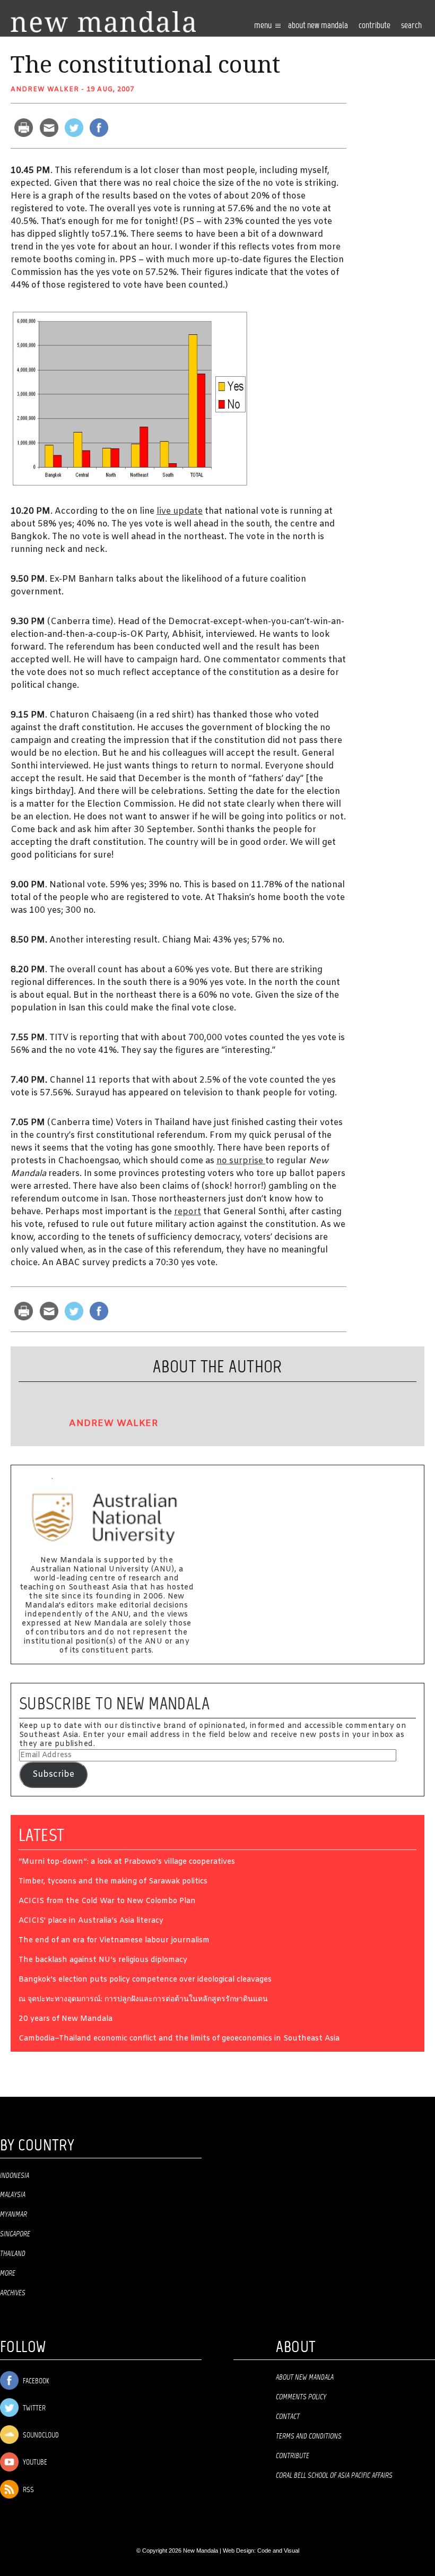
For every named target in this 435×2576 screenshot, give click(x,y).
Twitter (33, 2409)
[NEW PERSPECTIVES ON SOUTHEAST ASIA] (103, 22)
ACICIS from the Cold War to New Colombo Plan (107, 1902)
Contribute (293, 2456)
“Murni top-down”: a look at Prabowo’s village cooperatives (127, 1862)
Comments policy (301, 2397)
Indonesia (15, 2176)
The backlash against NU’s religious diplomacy (103, 1961)
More (8, 2274)
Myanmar (14, 2215)
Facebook (35, 2381)
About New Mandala (318, 26)
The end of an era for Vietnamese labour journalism (114, 1941)
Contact (288, 2417)
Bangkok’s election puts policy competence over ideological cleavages (145, 1980)
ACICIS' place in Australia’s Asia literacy (91, 1921)
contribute (375, 26)
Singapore (15, 2234)
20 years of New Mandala (66, 2020)
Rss (28, 2490)
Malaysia (13, 2195)
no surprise (241, 1161)
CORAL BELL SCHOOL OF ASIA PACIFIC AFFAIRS (334, 2476)
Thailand (13, 2254)
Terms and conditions (309, 2436)
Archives (13, 2293)
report (188, 1212)
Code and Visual (278, 2551)
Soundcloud (40, 2436)
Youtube (34, 2463)
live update (180, 511)
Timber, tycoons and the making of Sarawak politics (113, 1882)
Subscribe (53, 1774)
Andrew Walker (45, 90)
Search (411, 26)
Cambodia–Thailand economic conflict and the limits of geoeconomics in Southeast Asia (179, 2039)
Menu (264, 26)
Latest (42, 1835)
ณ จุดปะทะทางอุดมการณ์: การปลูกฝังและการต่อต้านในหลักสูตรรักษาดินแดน (143, 2000)
